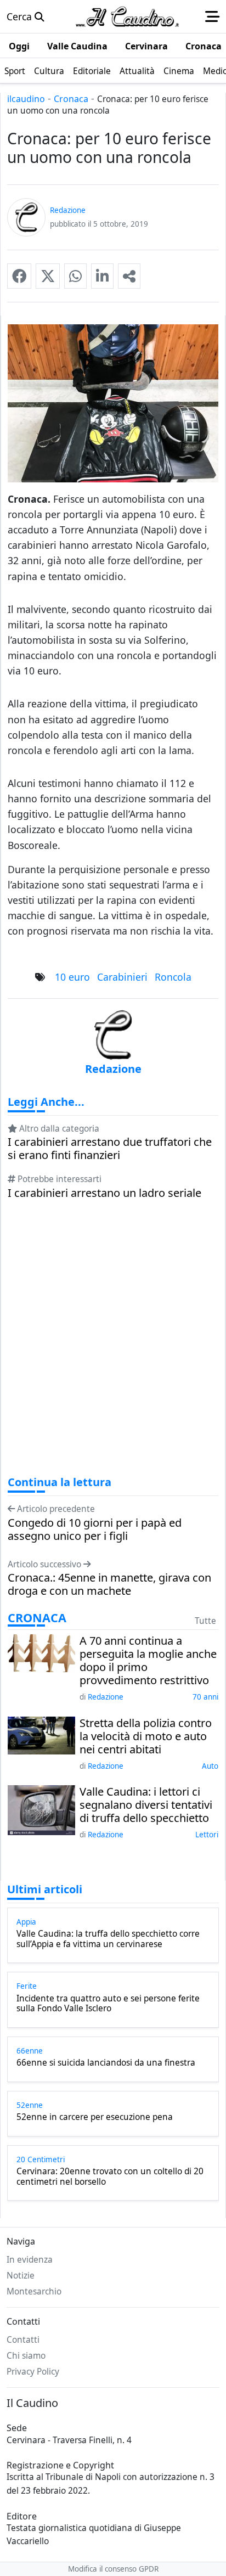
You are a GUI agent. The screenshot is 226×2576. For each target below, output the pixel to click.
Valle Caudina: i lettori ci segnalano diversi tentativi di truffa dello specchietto (146, 1805)
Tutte (205, 1621)
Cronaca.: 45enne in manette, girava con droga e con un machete (109, 1584)
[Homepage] (127, 16)
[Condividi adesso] (129, 276)
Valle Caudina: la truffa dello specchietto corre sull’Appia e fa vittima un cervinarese (108, 1939)
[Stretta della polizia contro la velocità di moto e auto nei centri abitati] (41, 1734)
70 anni (205, 1697)
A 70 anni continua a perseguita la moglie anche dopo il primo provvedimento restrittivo (148, 1661)
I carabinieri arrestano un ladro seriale (104, 1193)
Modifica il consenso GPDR (113, 2569)
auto (210, 1766)
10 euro (72, 977)
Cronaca (71, 99)
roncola (173, 977)
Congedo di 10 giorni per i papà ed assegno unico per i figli (95, 1529)
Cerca (21, 16)
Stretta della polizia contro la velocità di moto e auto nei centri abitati (146, 1736)
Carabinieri (122, 977)
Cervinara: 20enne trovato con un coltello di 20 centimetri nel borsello (110, 2177)
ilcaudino (26, 99)
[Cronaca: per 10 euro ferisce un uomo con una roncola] (19, 276)
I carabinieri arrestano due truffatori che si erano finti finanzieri (110, 1149)
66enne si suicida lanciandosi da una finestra (106, 2063)
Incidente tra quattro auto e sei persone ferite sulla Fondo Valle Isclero (108, 2004)
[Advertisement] (113, 1348)
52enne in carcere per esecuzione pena (95, 2117)
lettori (207, 1835)
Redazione (106, 1697)
